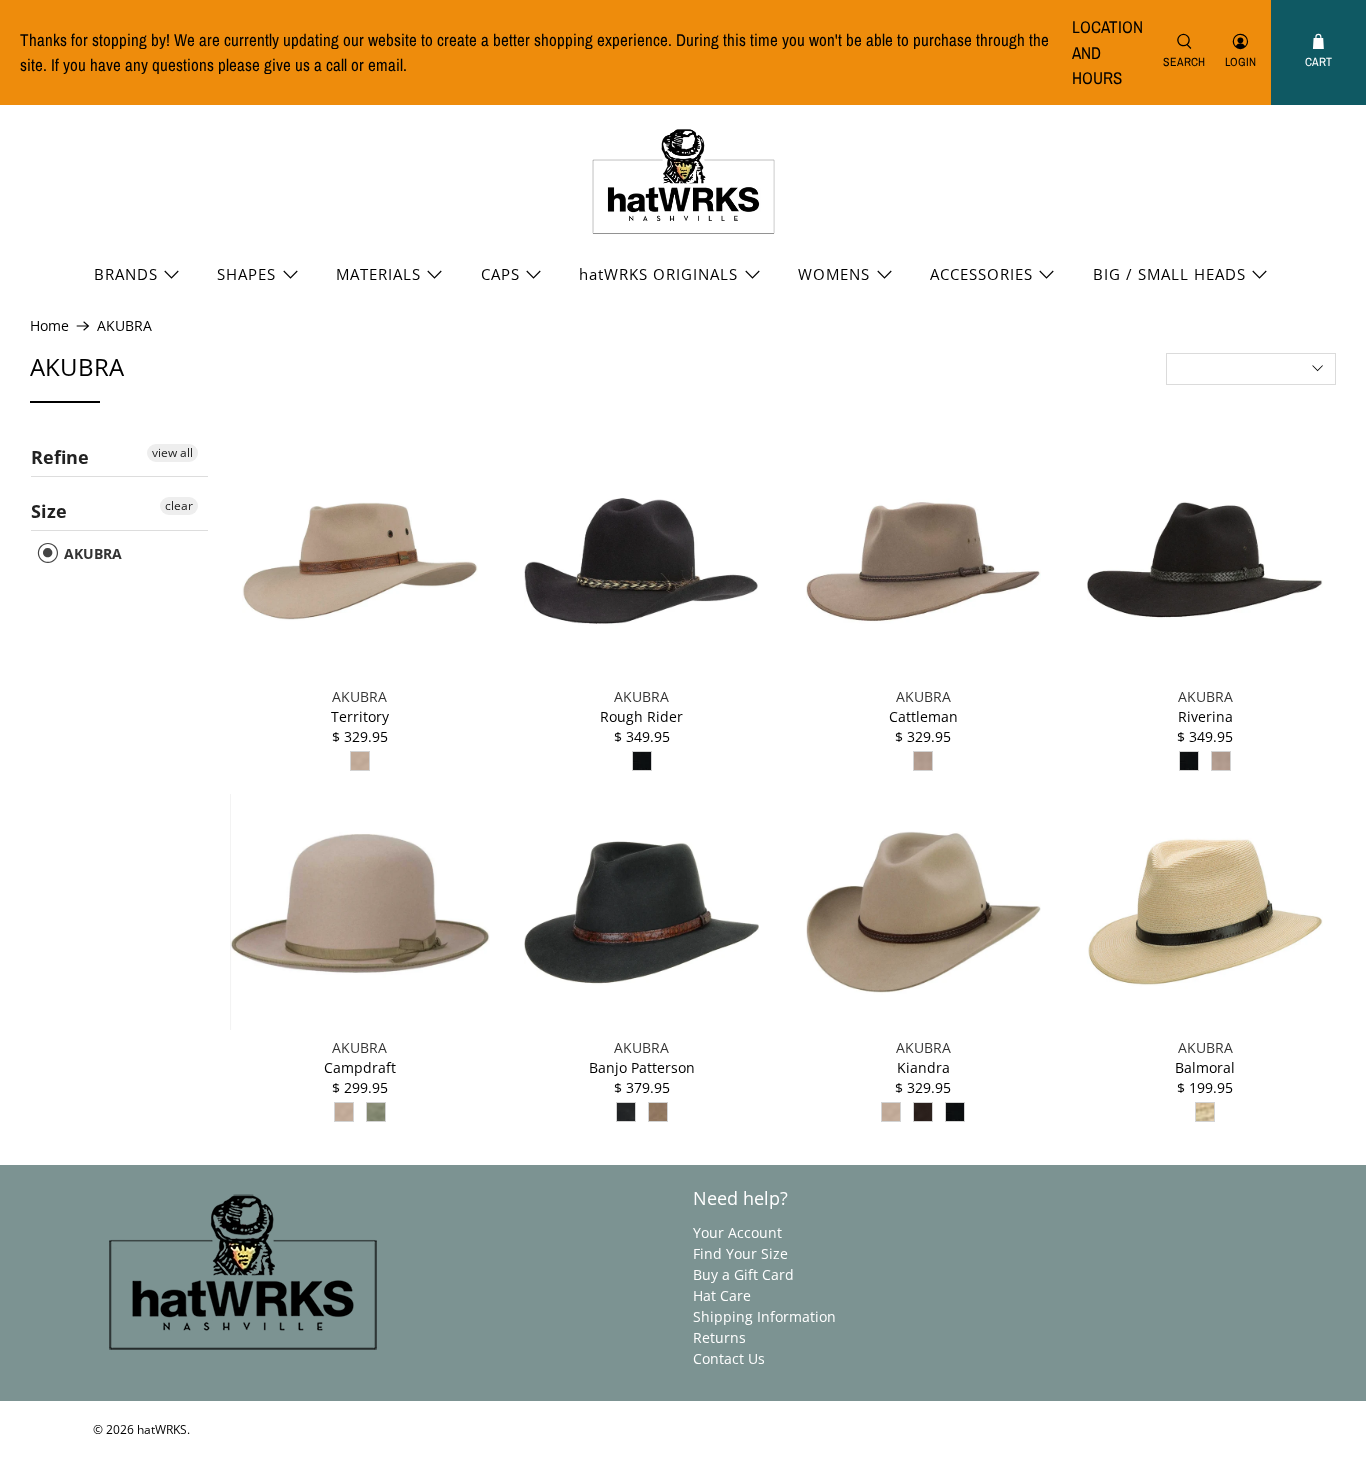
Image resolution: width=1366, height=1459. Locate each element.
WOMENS (834, 274)
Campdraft (360, 1067)
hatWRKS (162, 1429)
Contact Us (729, 1358)
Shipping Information (764, 1316)
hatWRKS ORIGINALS (658, 274)
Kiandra (923, 1067)
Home (49, 326)
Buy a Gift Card (743, 1274)
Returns (719, 1337)
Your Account (737, 1232)
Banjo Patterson (642, 1067)
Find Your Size (740, 1253)
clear (179, 505)
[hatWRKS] (683, 182)
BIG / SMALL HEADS (1169, 274)
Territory (360, 716)
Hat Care (722, 1295)
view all (172, 452)
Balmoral (1205, 1067)
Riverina (1205, 716)
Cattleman (923, 716)
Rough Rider (641, 716)
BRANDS (126, 274)
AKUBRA (124, 326)
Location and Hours (1107, 52)
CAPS (500, 274)
